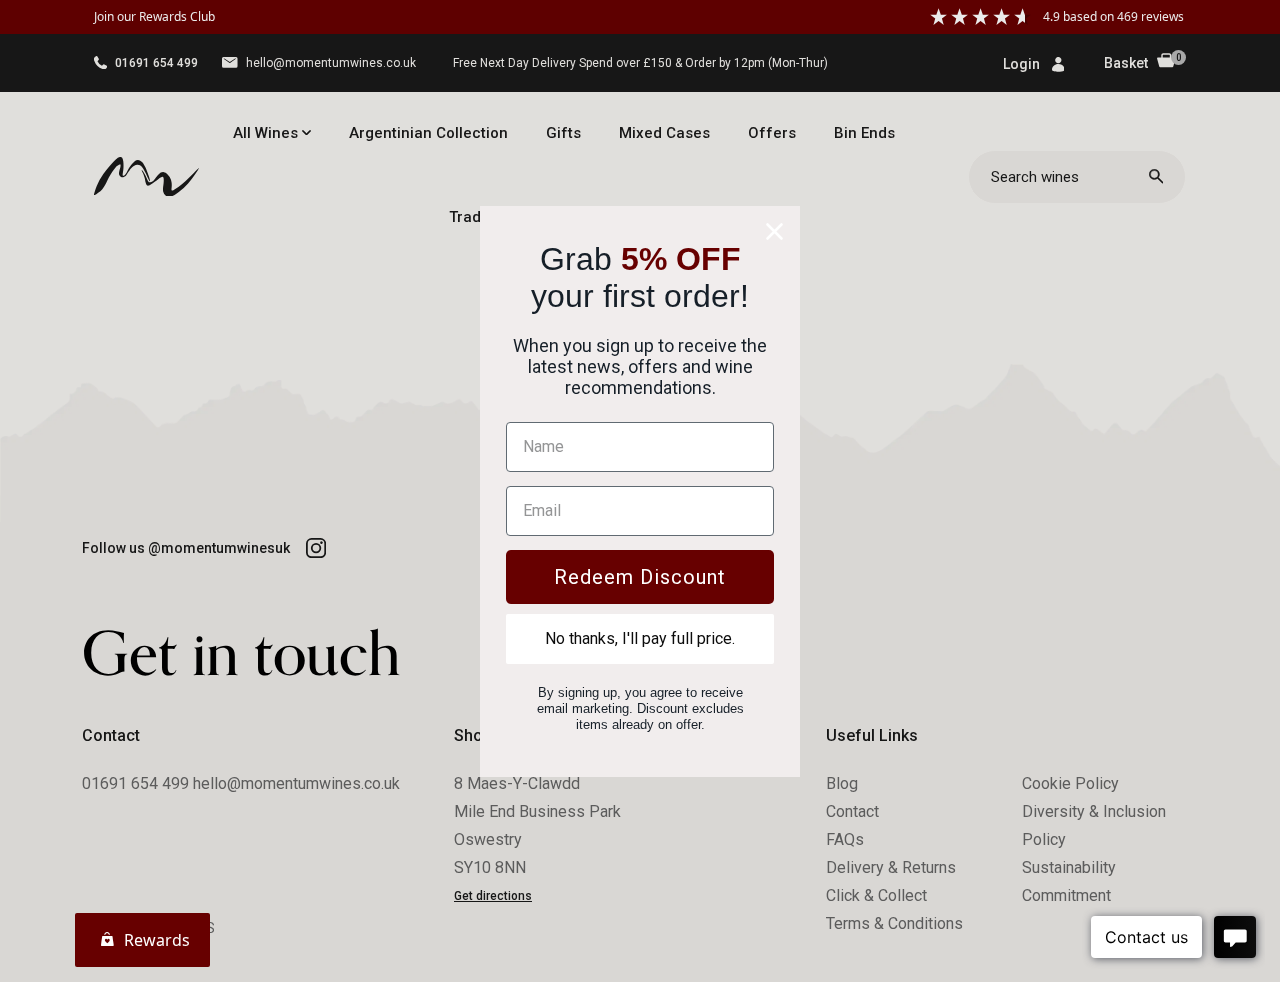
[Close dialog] (774, 231)
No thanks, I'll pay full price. (640, 638)
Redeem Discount (640, 577)
